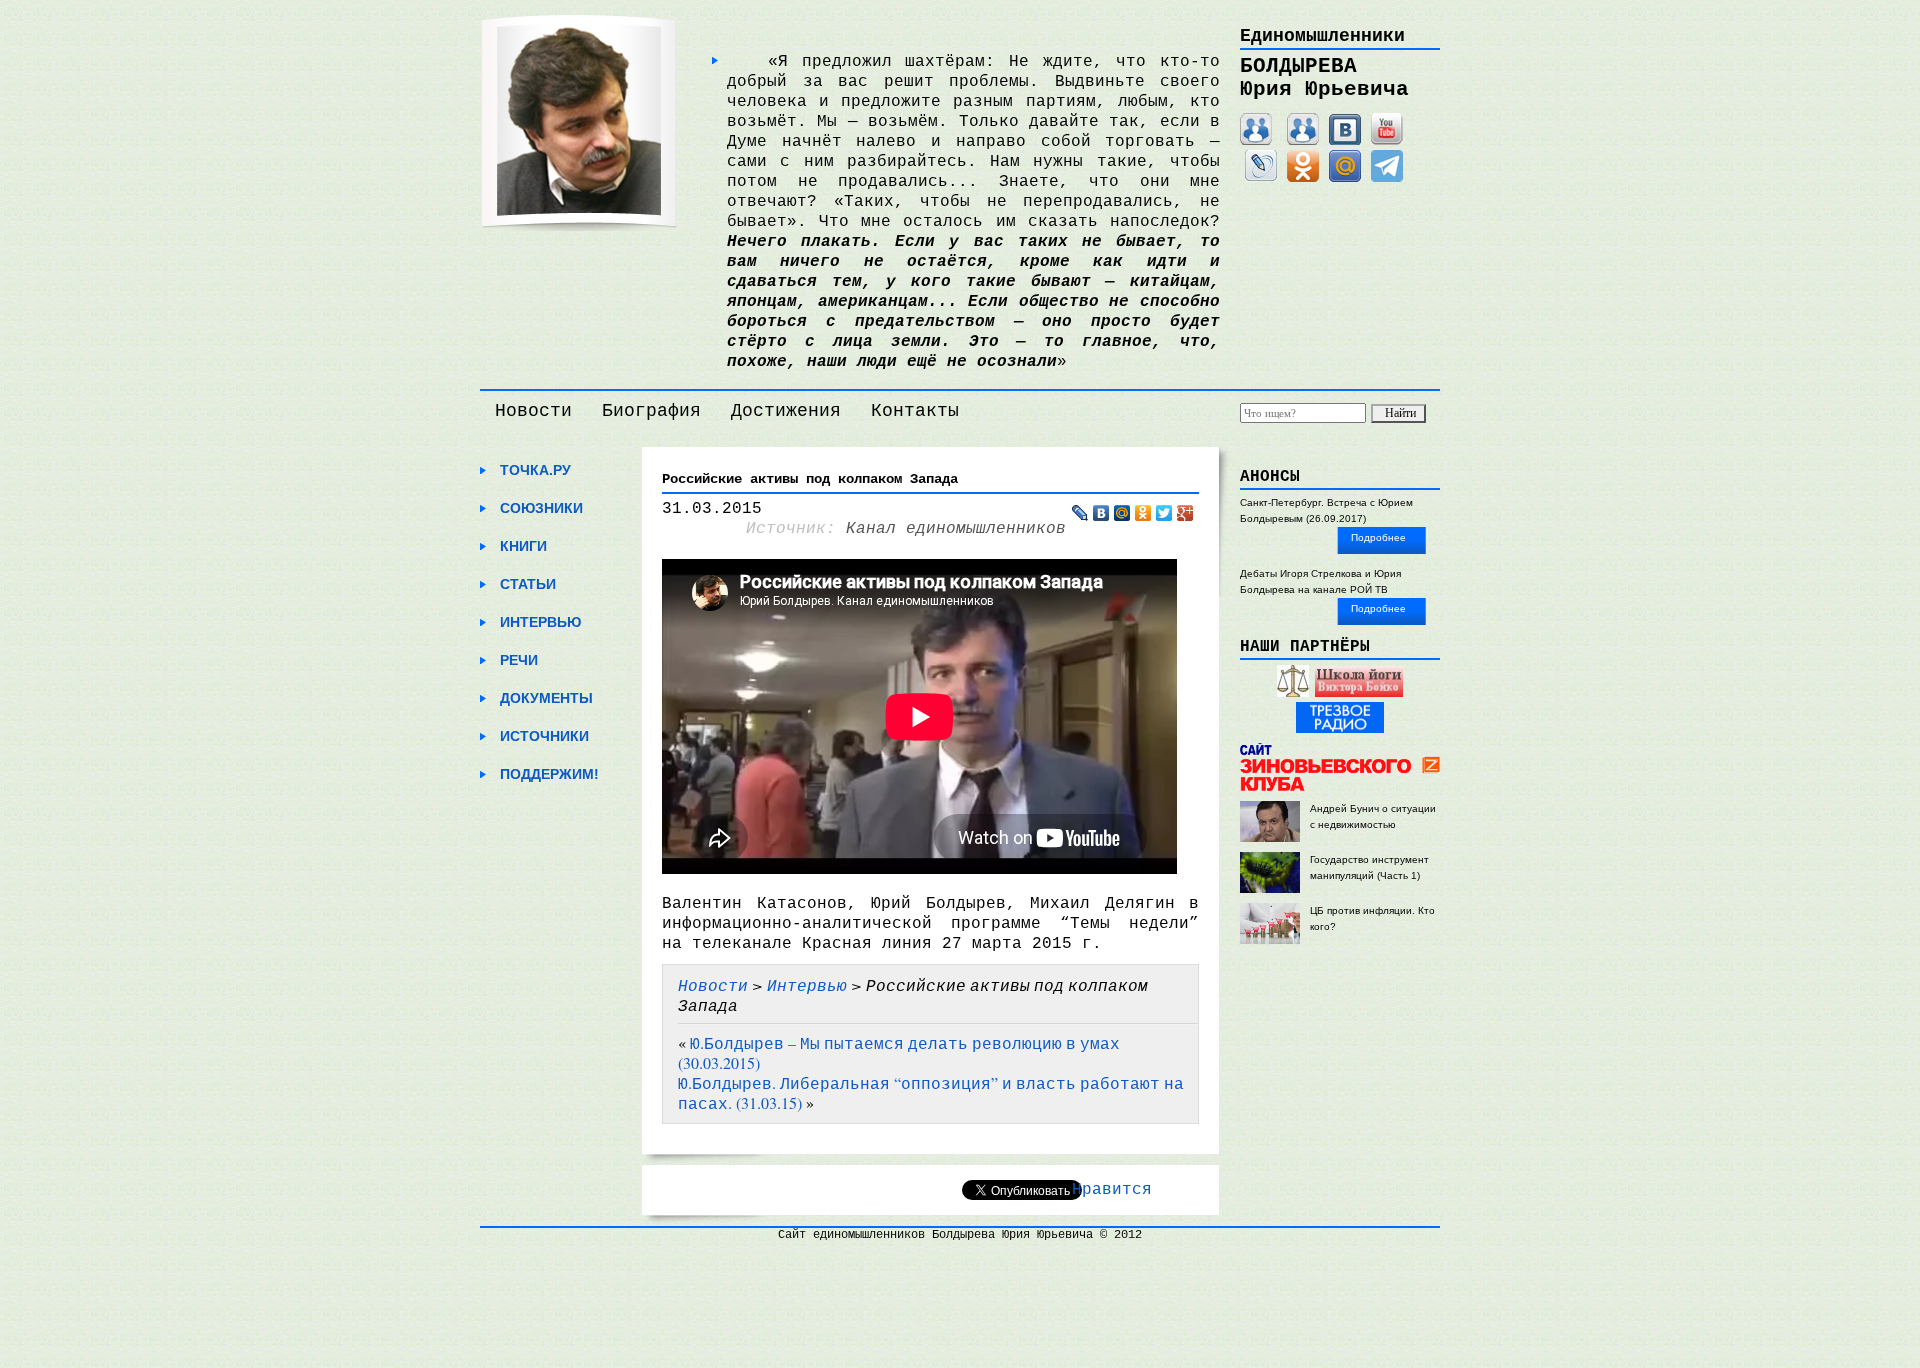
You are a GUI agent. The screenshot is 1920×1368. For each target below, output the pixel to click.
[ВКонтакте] (1345, 141)
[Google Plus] (1185, 513)
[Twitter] (1164, 513)
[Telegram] (1387, 178)
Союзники (541, 508)
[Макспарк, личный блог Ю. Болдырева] (1256, 141)
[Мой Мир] (1345, 178)
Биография (651, 411)
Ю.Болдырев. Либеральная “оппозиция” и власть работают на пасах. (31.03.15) (931, 1092)
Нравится (1112, 1190)
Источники (544, 736)
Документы (546, 698)
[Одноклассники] (1303, 178)
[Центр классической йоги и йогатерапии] (1359, 693)
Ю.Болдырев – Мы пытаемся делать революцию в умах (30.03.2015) (899, 1052)
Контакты (915, 411)
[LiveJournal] (1261, 178)
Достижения (786, 411)
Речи (519, 660)
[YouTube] (1387, 141)
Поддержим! (549, 774)
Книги (523, 546)
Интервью (540, 622)
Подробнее (1378, 537)
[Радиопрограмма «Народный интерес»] (1293, 693)
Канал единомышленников (956, 529)
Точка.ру (535, 470)
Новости (533, 411)
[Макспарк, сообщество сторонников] (1303, 141)
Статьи (528, 584)
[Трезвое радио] (1340, 729)
